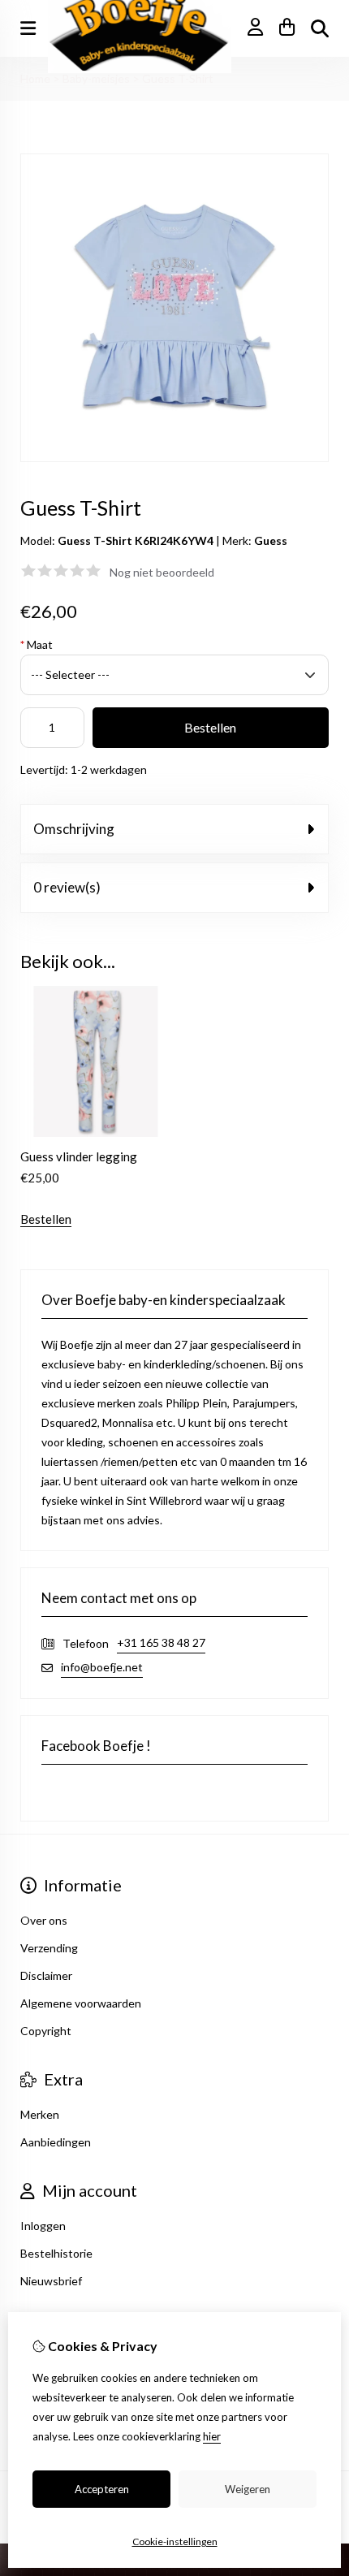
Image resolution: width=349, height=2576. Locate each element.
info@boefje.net (102, 1667)
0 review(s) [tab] (67, 887)
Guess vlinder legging (79, 1156)
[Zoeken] (320, 28)
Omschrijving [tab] (74, 829)
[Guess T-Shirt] (174, 458)
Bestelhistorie (56, 2253)
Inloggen (43, 2226)
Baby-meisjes (96, 78)
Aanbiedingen (56, 2142)
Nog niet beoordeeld (162, 572)
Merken (40, 2114)
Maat (37, 644)
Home (35, 78)
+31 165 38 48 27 (161, 1642)
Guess (271, 540)
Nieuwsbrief (51, 2281)
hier (212, 2436)
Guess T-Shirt (178, 78)
